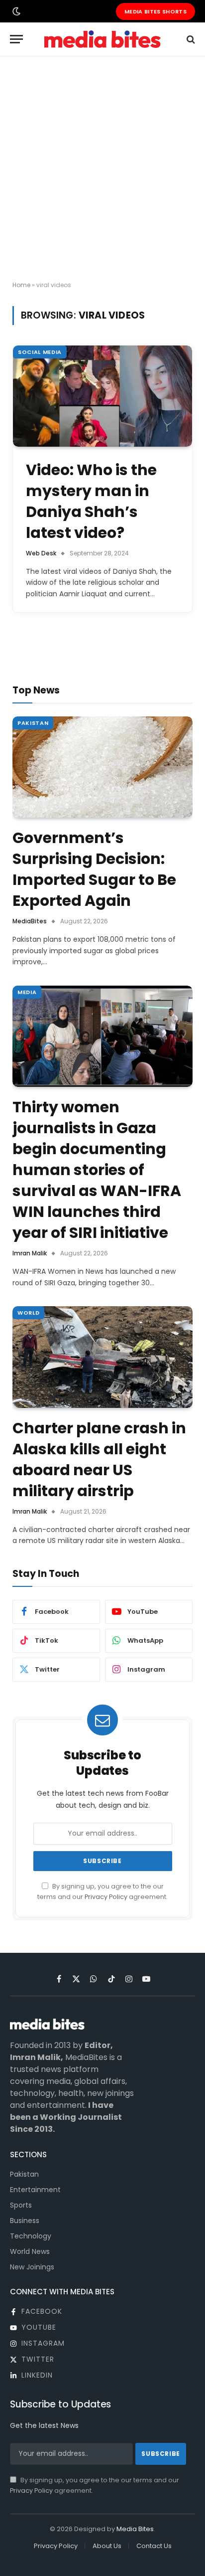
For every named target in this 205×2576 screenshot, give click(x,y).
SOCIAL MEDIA (40, 352)
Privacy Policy (106, 1897)
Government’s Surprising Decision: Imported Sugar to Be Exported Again (94, 869)
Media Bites (135, 2529)
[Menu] (16, 39)
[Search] (190, 39)
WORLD (28, 1313)
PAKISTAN (33, 723)
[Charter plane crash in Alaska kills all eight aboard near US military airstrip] (102, 1357)
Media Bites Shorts (155, 11)
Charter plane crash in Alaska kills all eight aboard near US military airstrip (99, 1460)
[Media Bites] (102, 39)
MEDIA (27, 992)
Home (21, 285)
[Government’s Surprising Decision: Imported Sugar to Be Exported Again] (102, 767)
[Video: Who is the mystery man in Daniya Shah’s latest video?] (102, 396)
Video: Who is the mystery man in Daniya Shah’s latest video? (91, 501)
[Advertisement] (102, 169)
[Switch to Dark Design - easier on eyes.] (15, 11)
